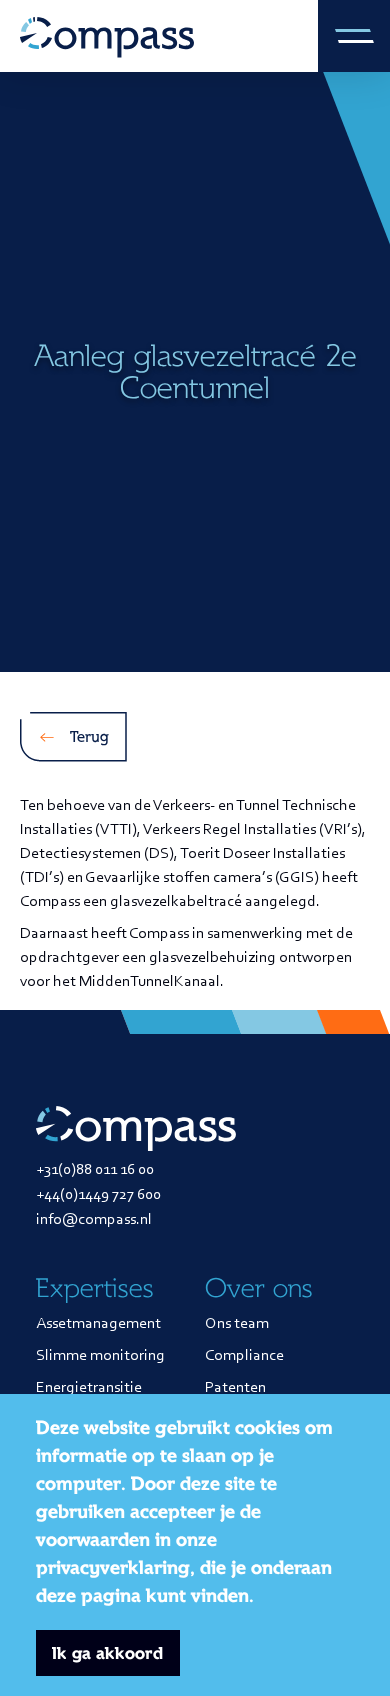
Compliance (244, 1356)
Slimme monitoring (100, 1356)
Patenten (235, 1388)
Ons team (237, 1324)
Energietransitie (89, 1388)
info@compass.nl (94, 1220)
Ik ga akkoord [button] (107, 1653)
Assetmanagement (98, 1324)
